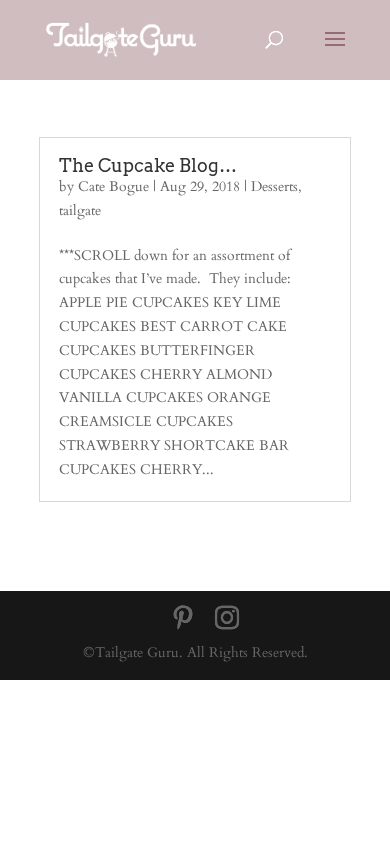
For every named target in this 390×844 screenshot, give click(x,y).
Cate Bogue (113, 186)
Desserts (274, 186)
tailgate (80, 210)
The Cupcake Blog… (148, 165)
